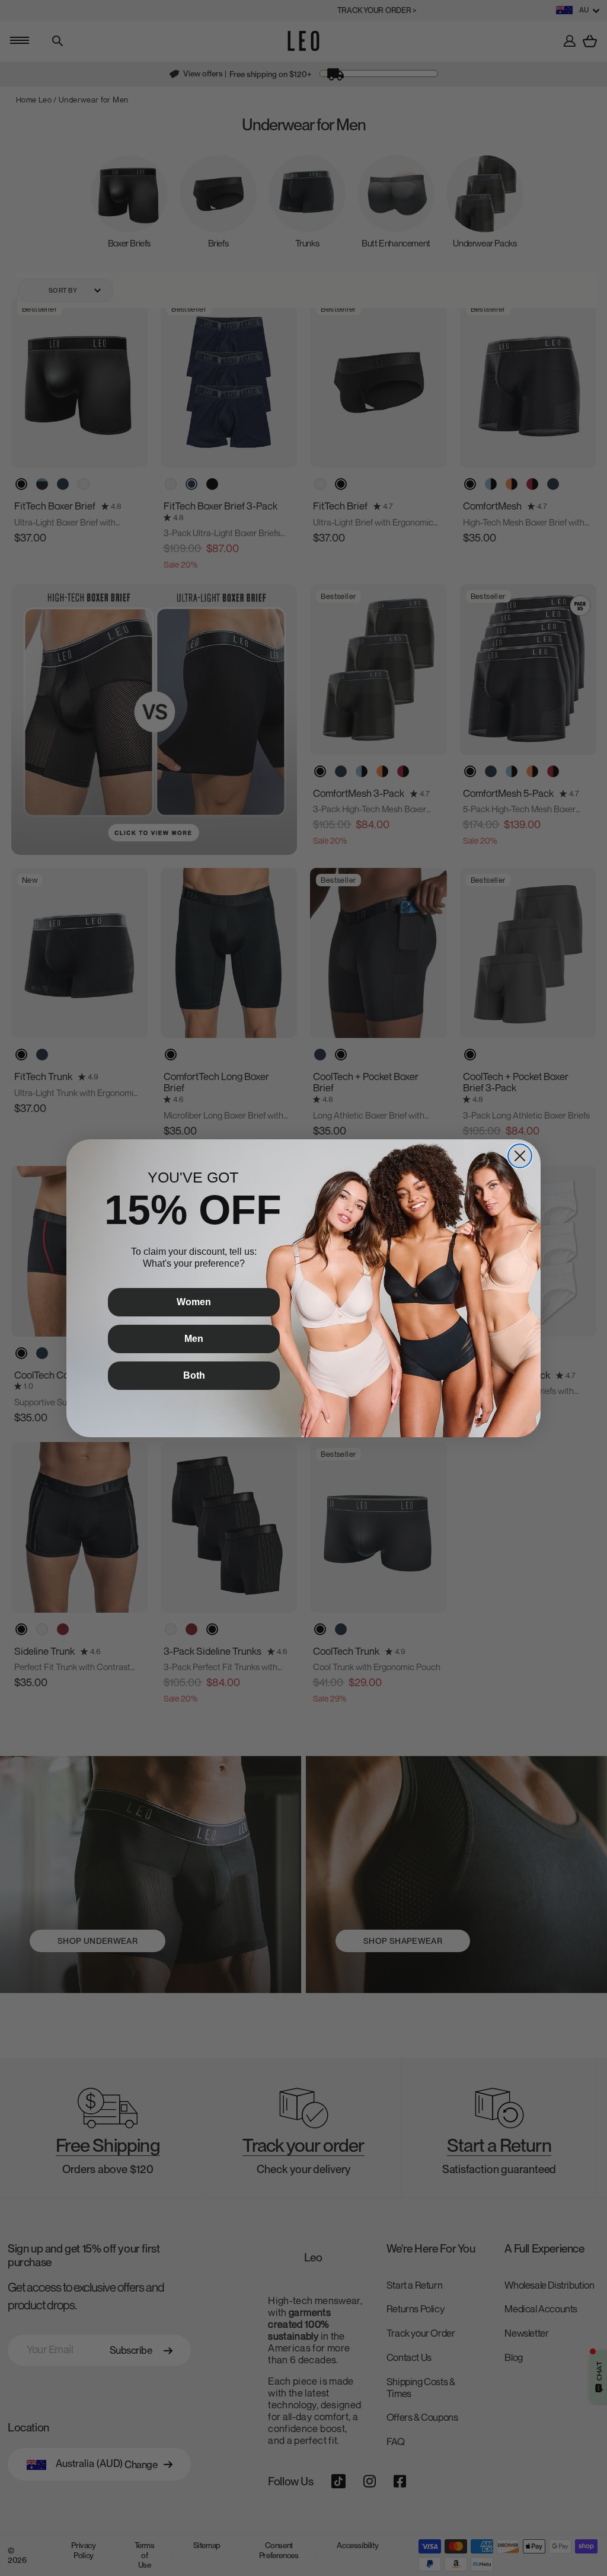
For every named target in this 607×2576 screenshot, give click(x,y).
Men (194, 1339)
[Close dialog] (520, 1156)
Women (194, 1302)
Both (194, 1375)
